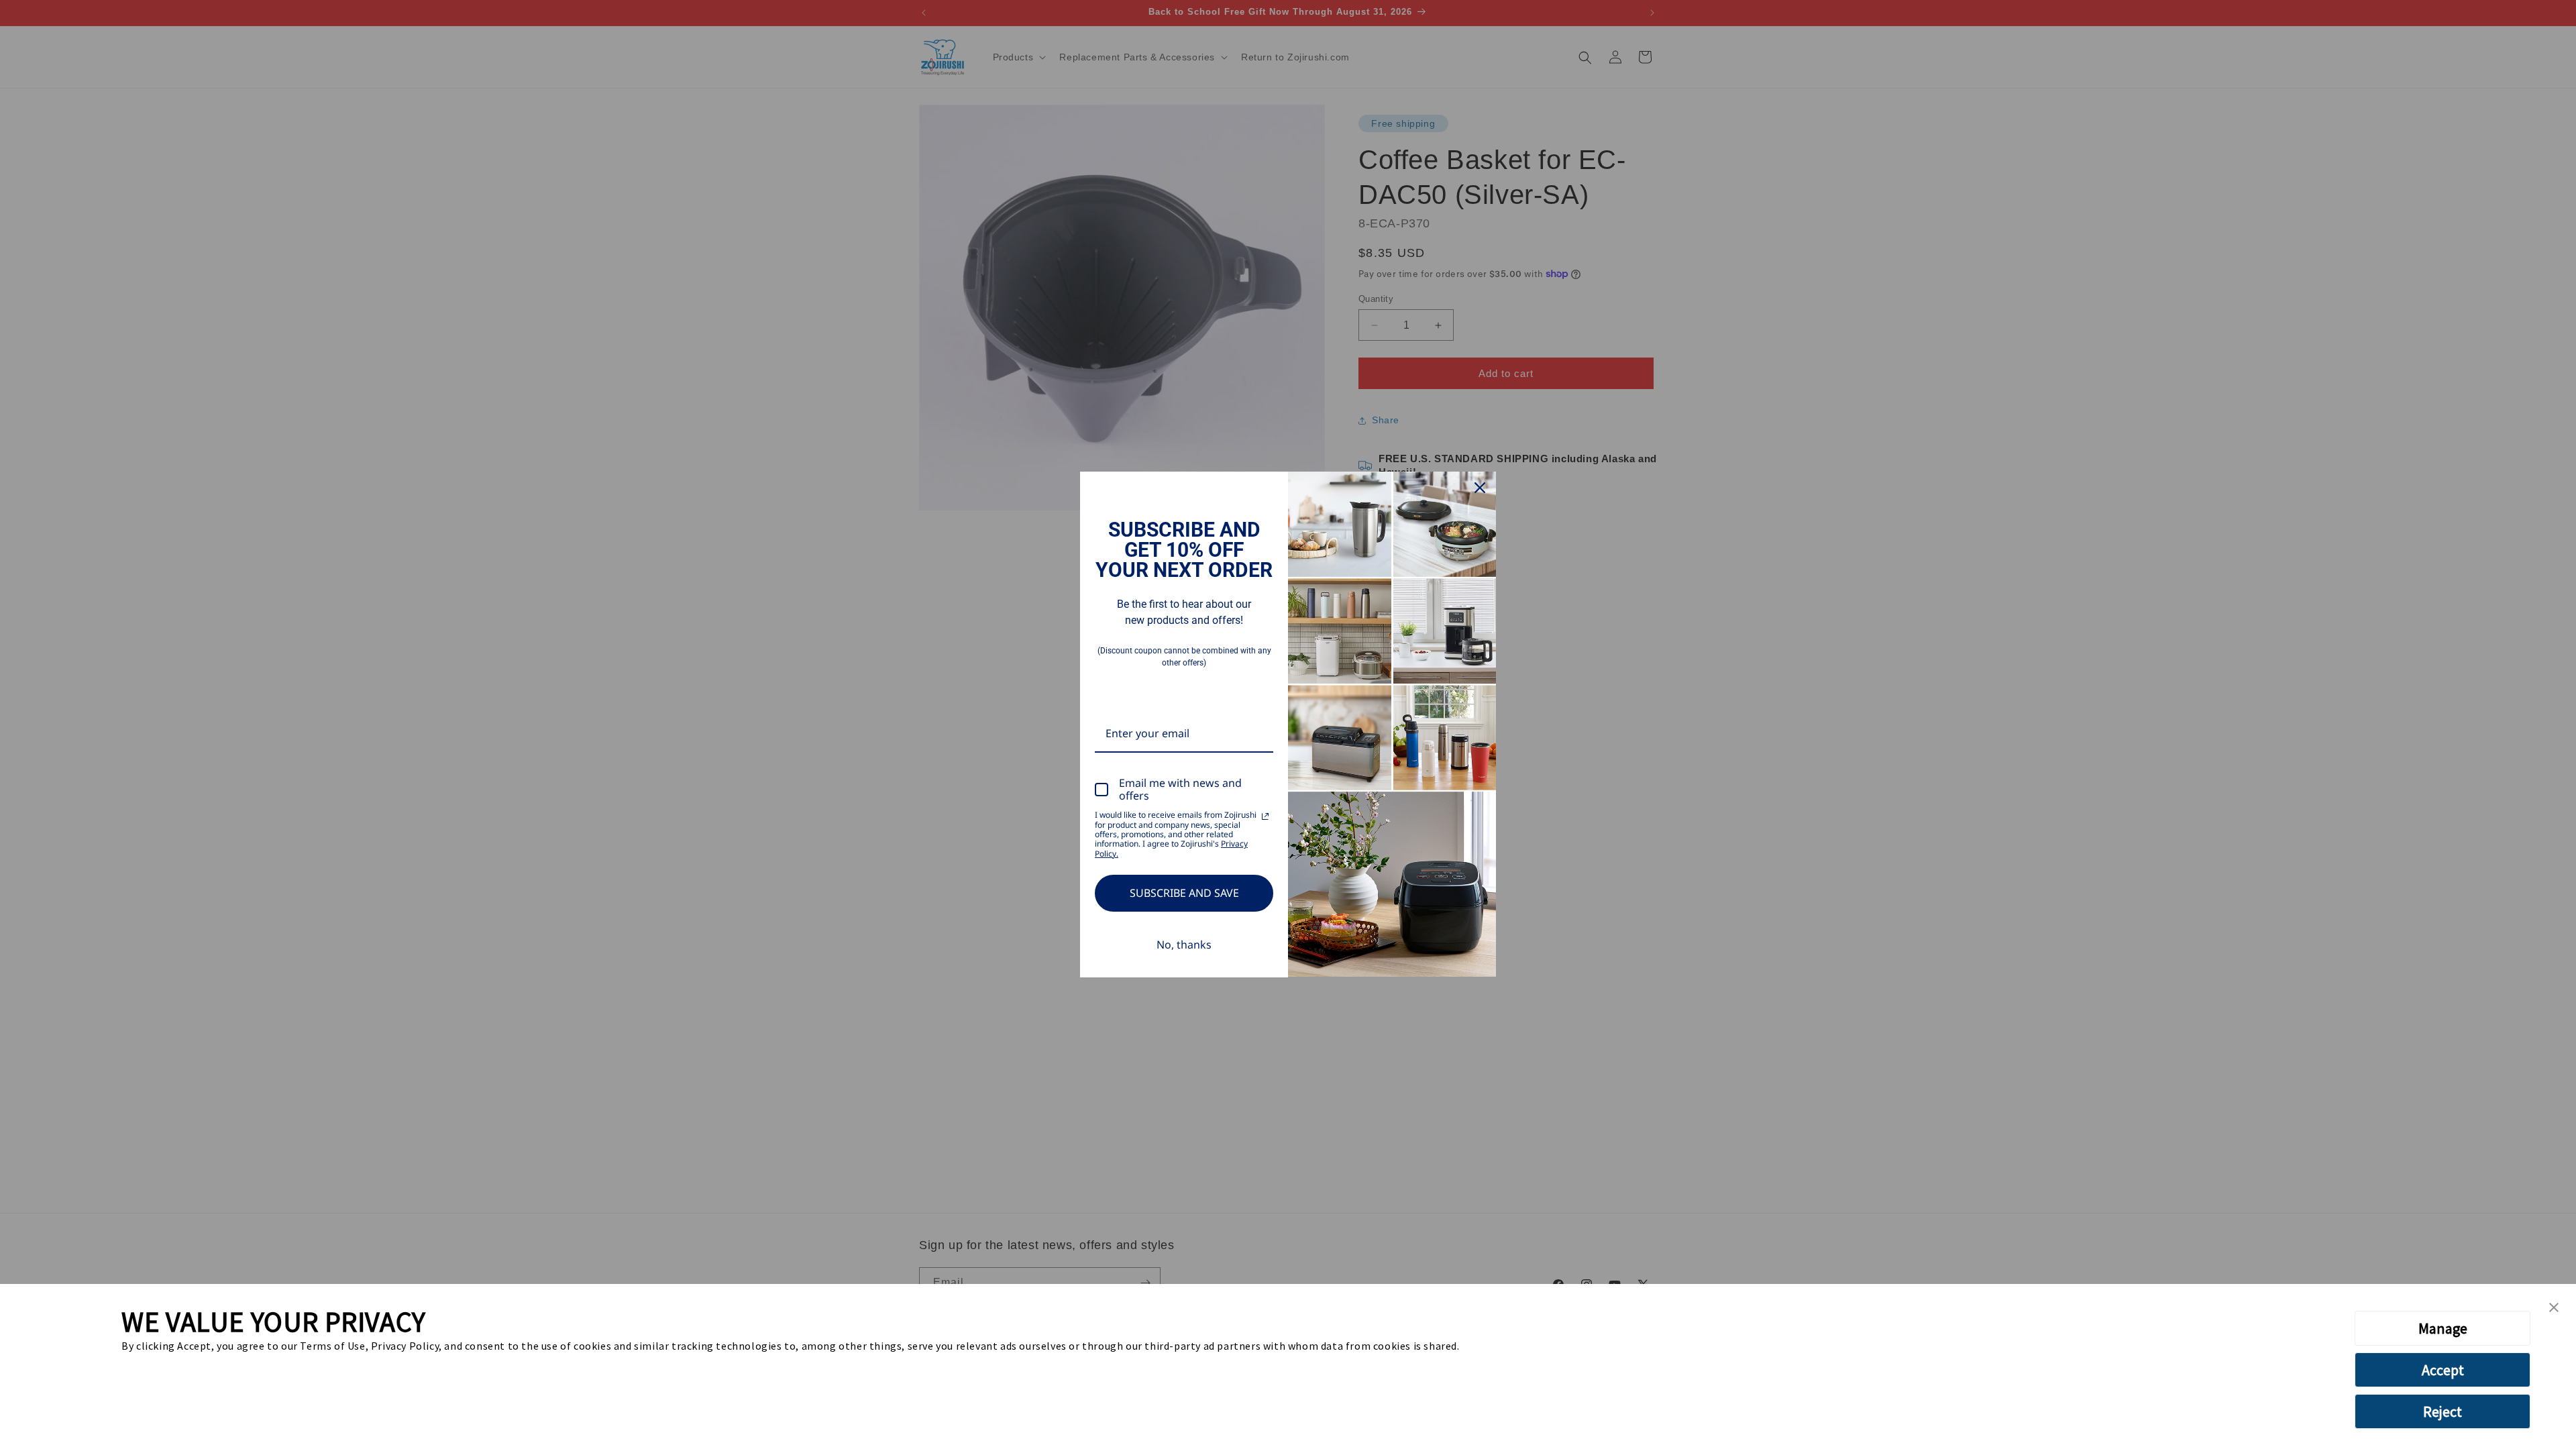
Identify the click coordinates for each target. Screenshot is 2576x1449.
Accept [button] (2443, 1370)
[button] (2554, 1308)
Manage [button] (2443, 1328)
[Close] (1480, 488)
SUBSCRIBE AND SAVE (1184, 893)
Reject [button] (2443, 1411)
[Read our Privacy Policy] (1265, 816)
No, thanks (1184, 945)
